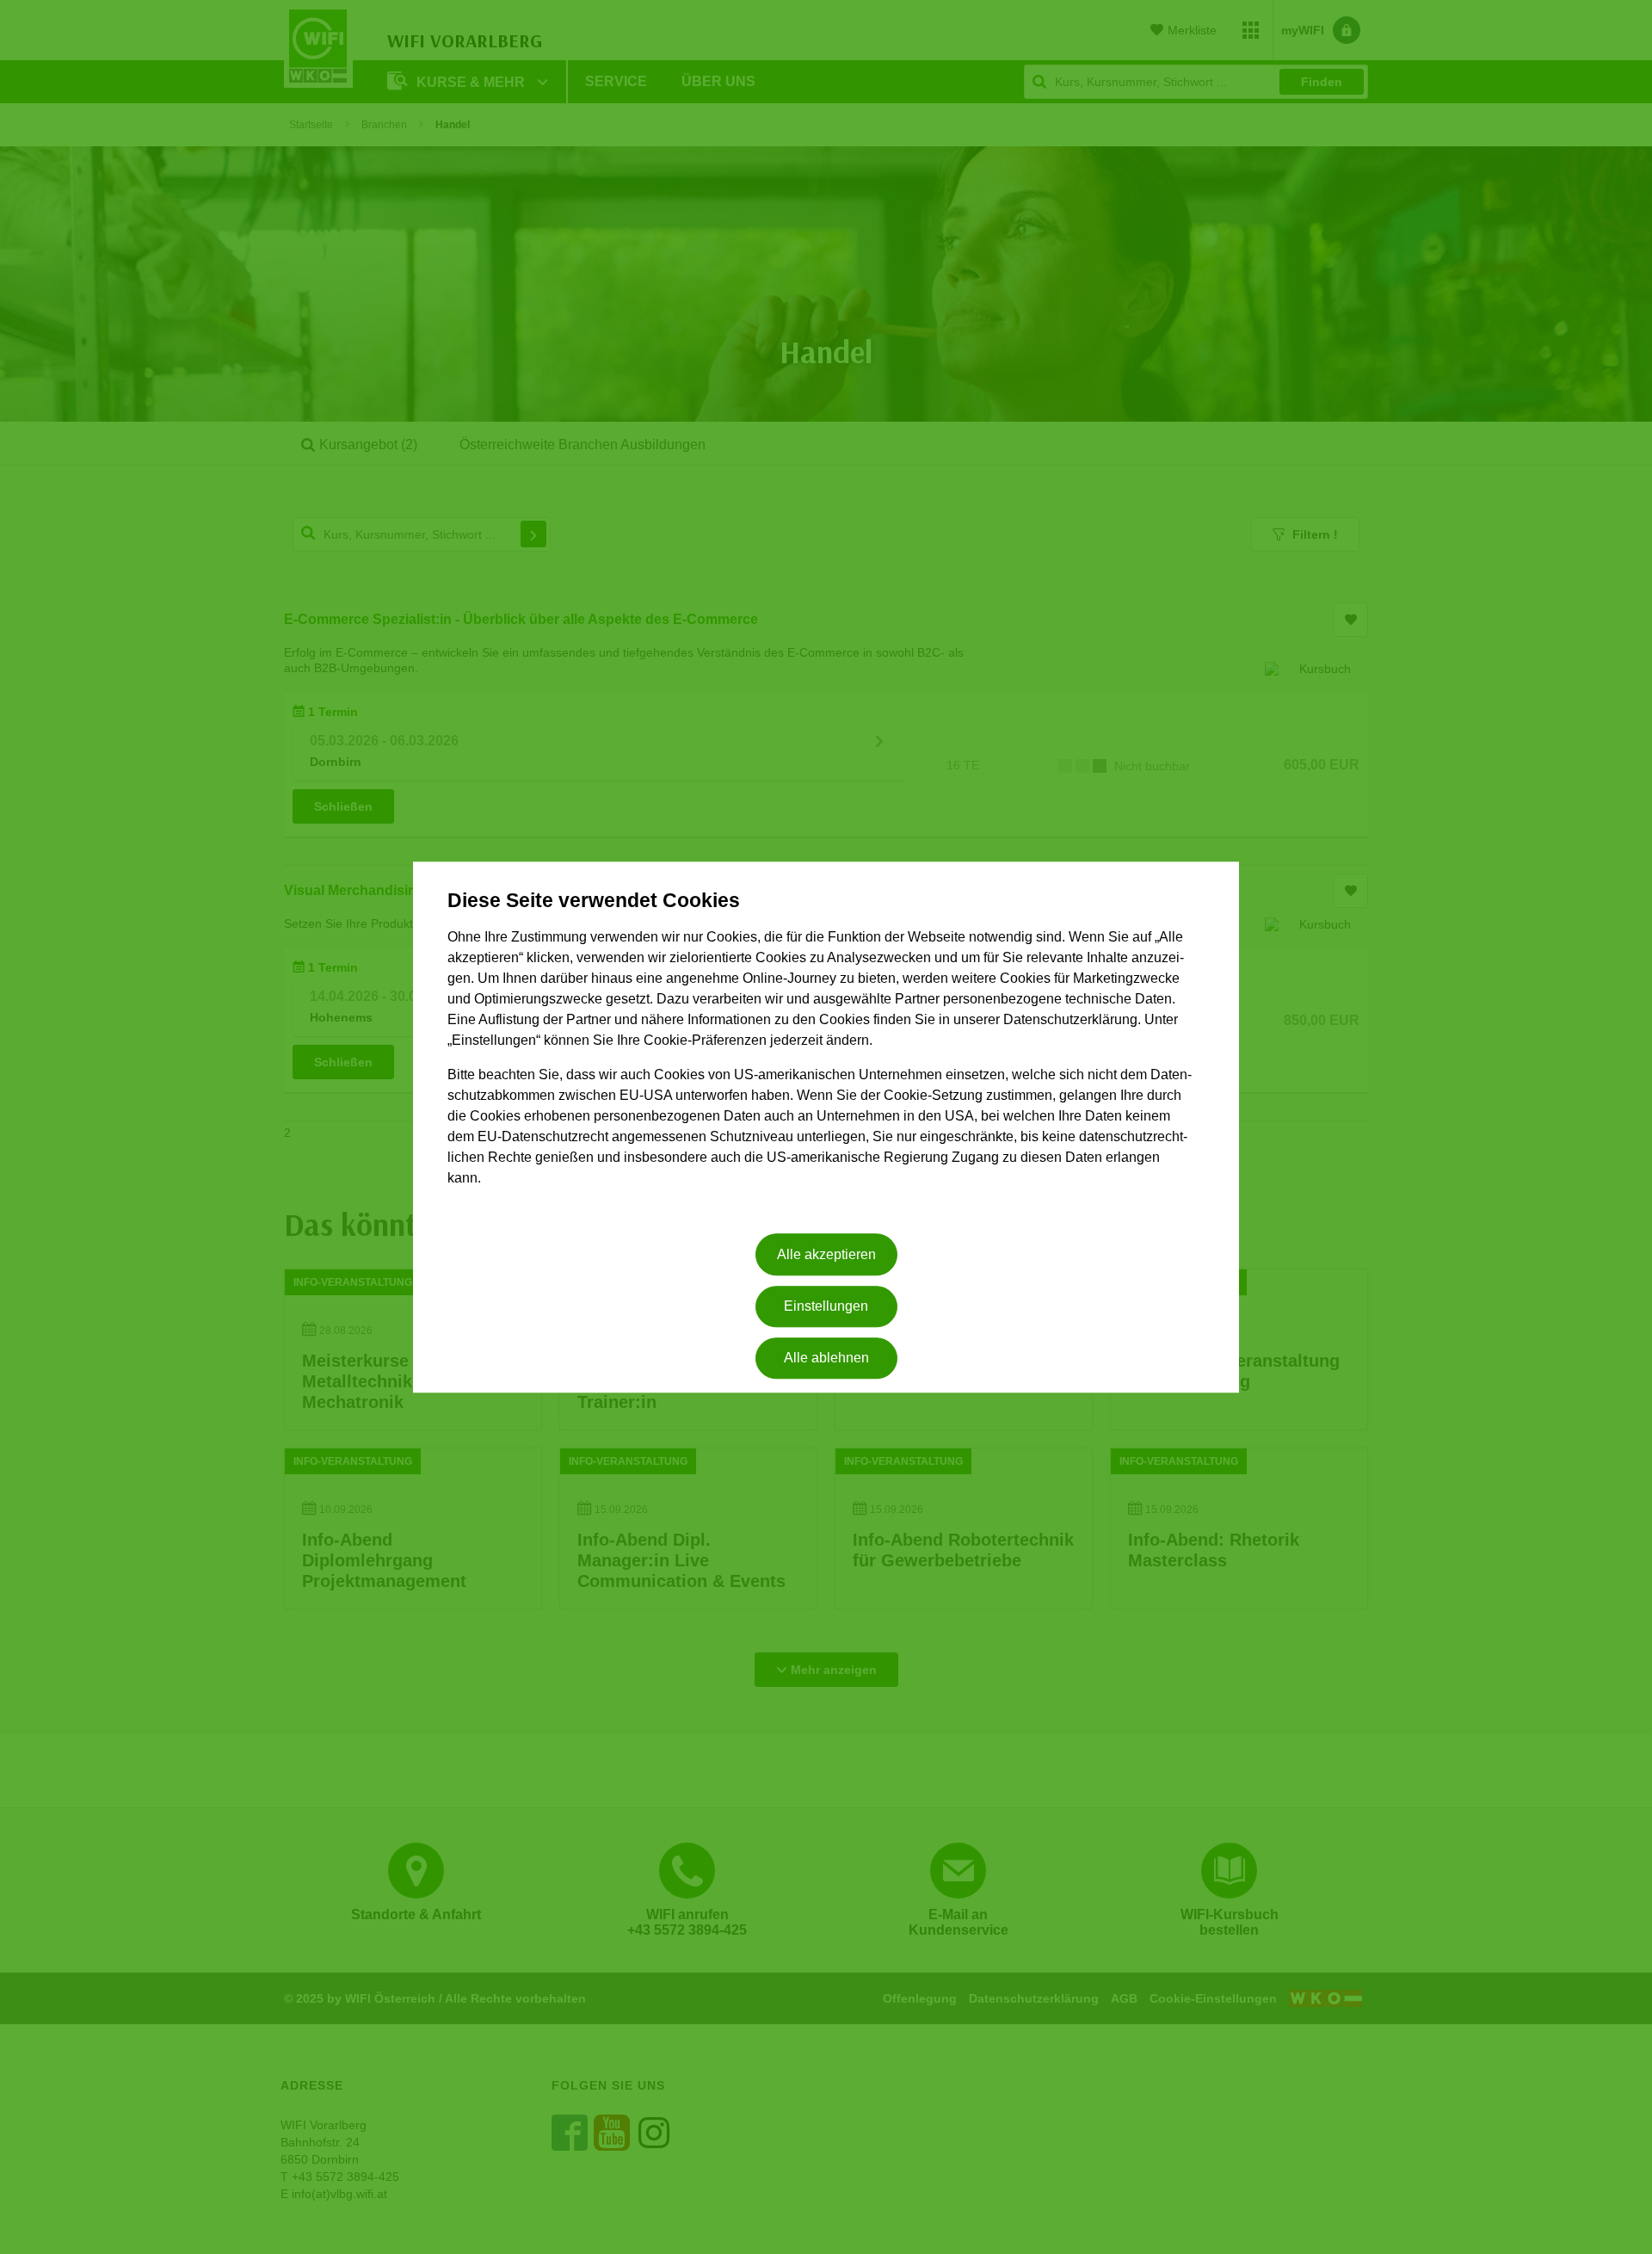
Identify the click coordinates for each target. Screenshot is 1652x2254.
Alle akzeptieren (826, 1254)
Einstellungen (826, 1306)
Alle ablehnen (826, 1359)
